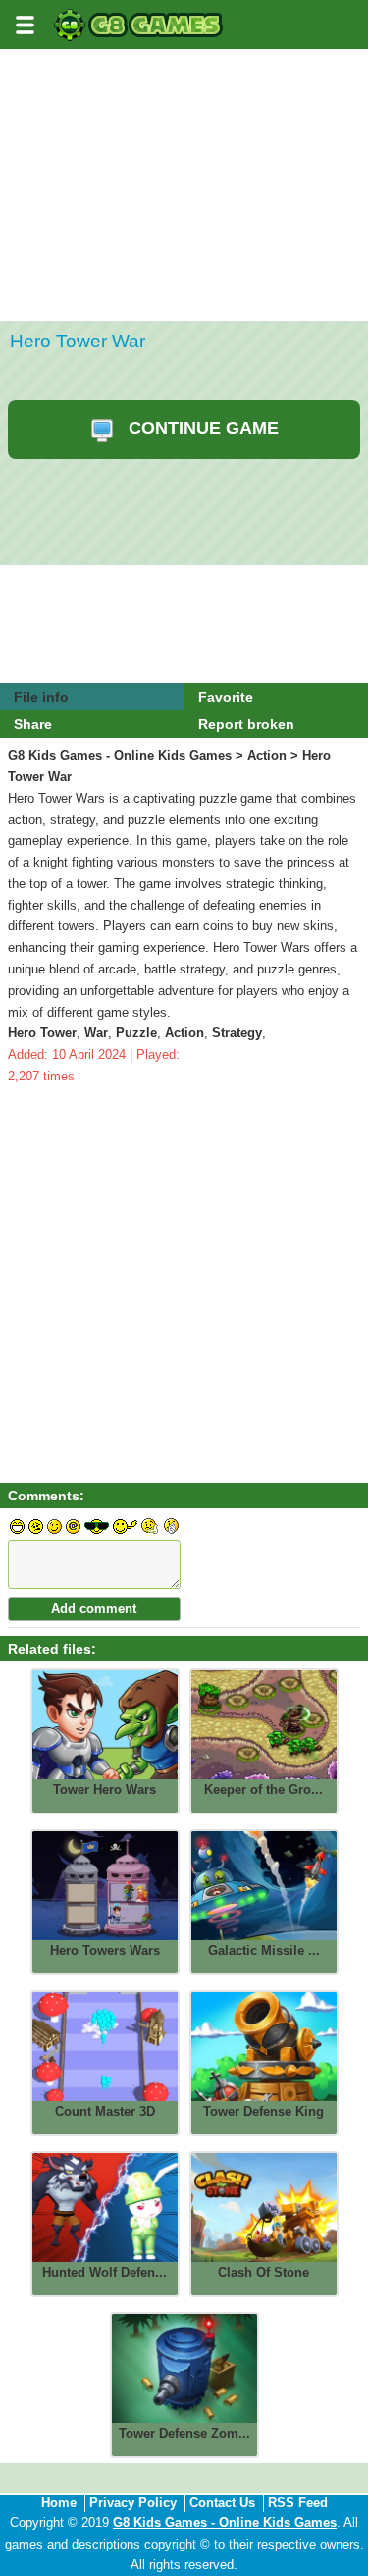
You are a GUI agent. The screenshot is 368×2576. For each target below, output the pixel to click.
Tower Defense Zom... (184, 2433)
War (96, 1033)
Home (59, 2503)
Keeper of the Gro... (263, 1789)
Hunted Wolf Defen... (105, 2272)
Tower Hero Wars (105, 1789)
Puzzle (136, 1033)
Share (33, 724)
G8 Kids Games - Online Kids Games (120, 755)
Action (267, 755)
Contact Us (222, 2503)
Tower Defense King (263, 2111)
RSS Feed (298, 2503)
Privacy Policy (133, 2503)
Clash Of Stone (263, 2272)
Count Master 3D (105, 2111)
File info (41, 697)
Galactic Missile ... (264, 1950)
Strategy (237, 1033)
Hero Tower (42, 1033)
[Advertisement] (184, 245)
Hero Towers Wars (105, 1950)
